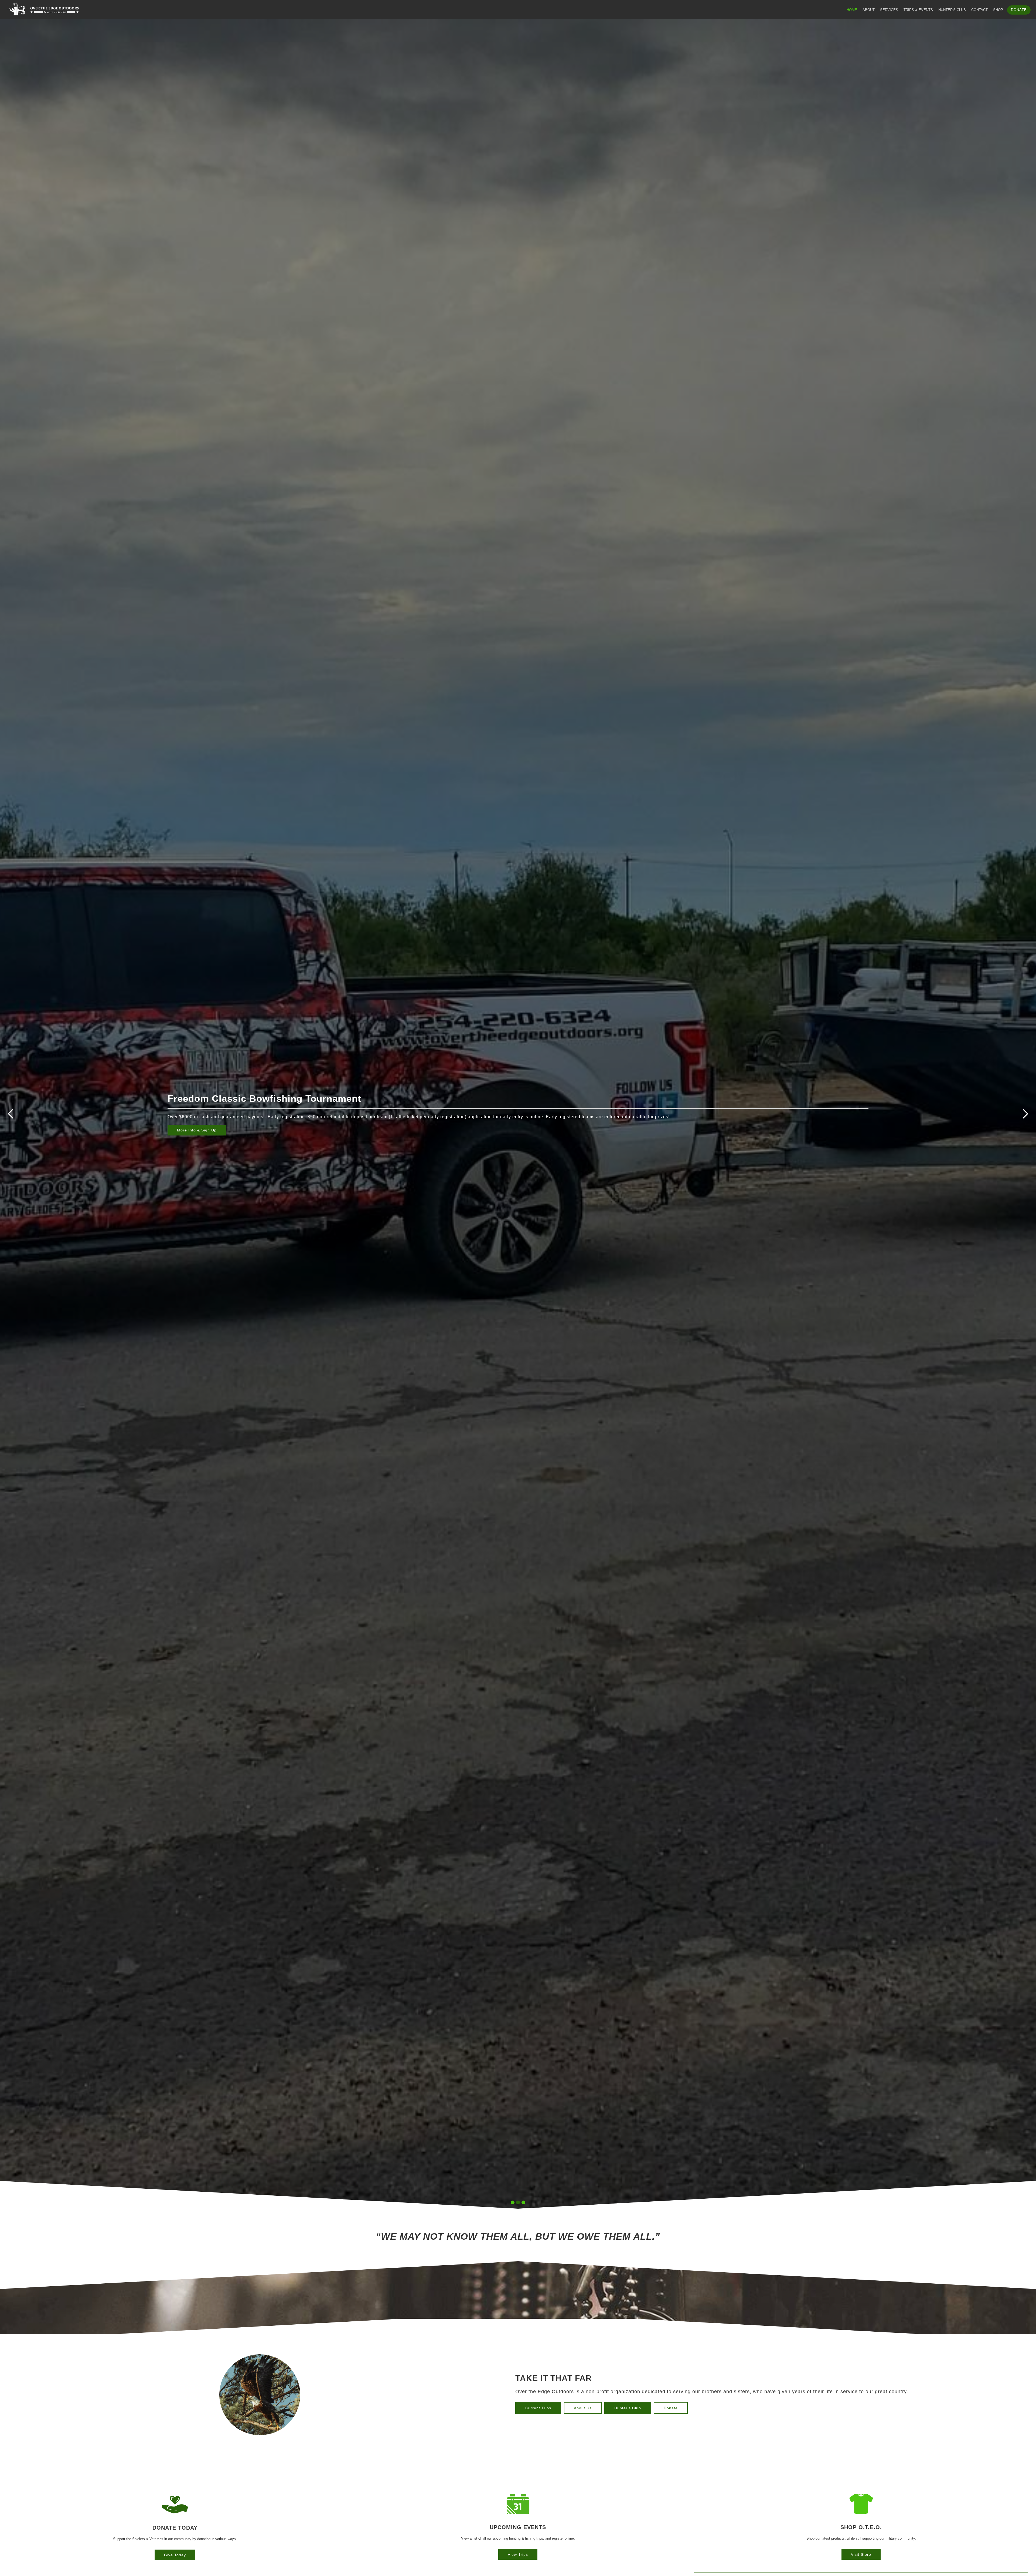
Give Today (175, 2555)
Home (852, 10)
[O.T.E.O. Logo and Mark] (41, 9)
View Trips (518, 2554)
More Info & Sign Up (197, 1130)
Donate (1019, 10)
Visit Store (861, 2554)
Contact (979, 10)
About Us (583, 2408)
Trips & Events (918, 10)
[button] (11, 1114)
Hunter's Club (952, 10)
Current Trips (538, 2408)
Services (889, 10)
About (869, 10)
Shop (998, 10)
